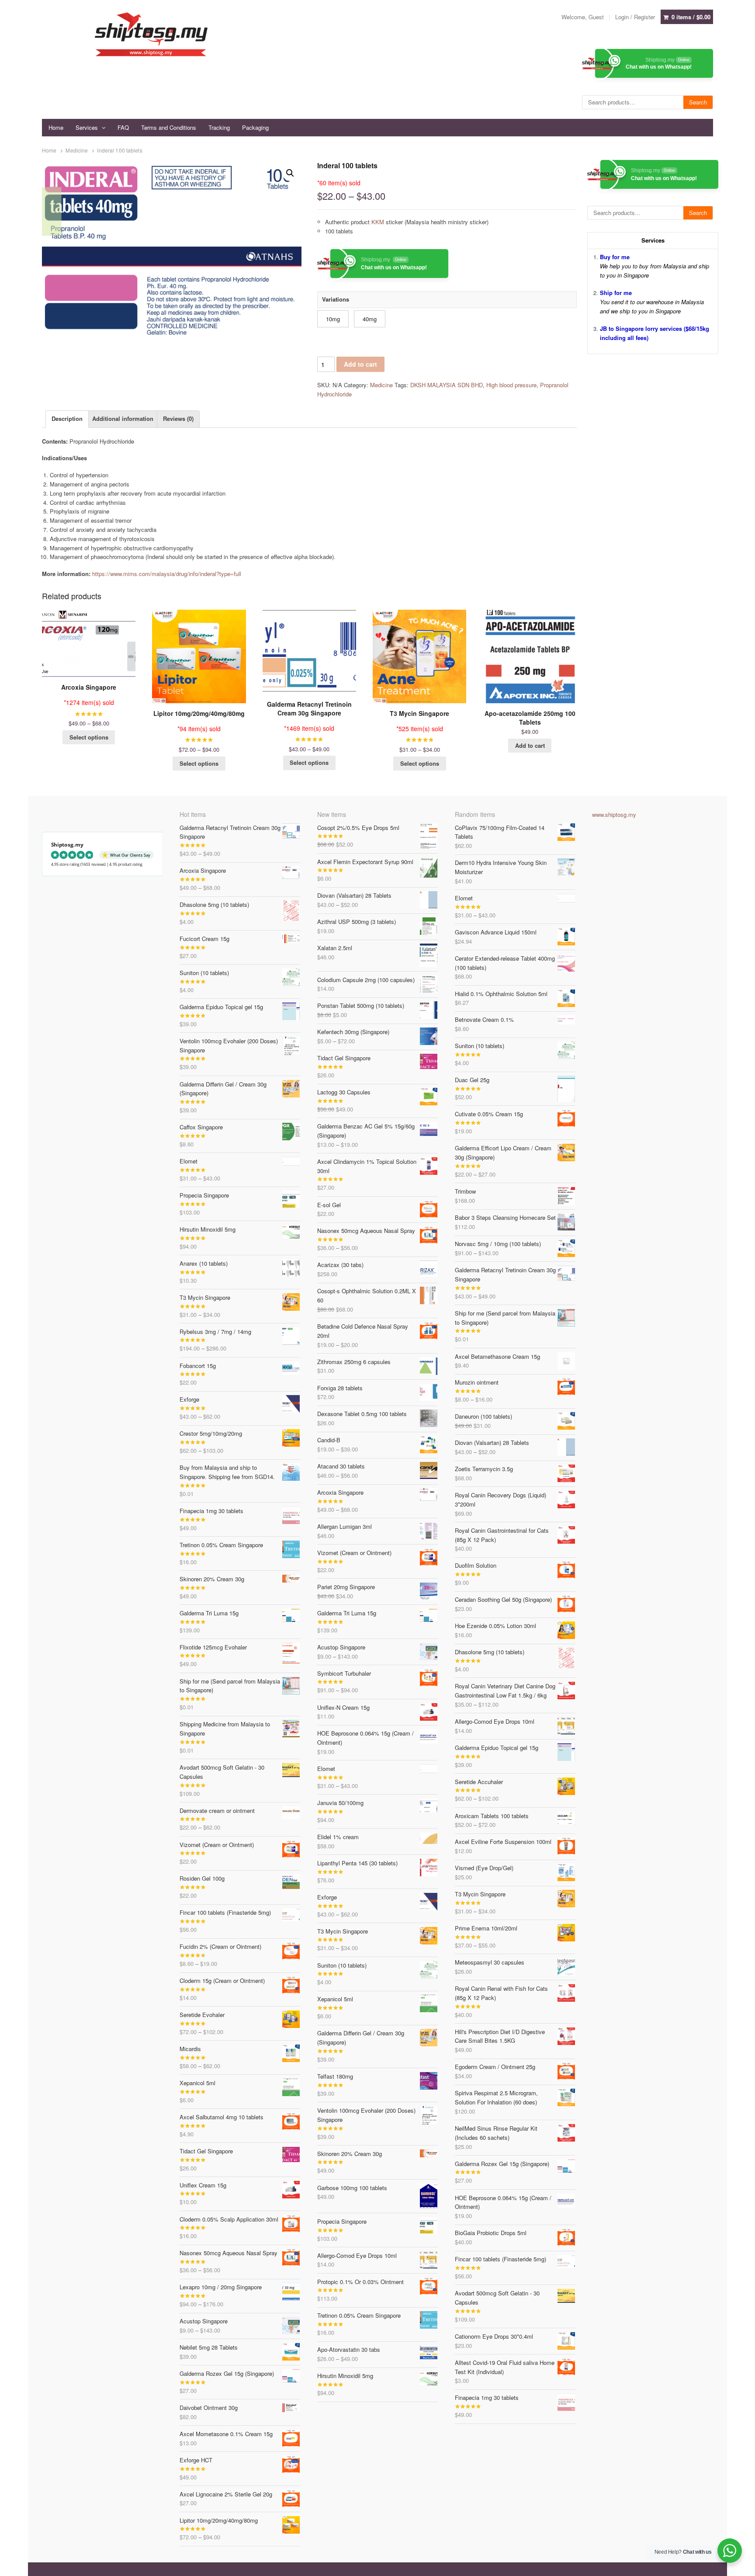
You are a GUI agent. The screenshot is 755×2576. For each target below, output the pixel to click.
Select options (89, 737)
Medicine (77, 150)
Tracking (219, 127)
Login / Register (635, 17)
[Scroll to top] (738, 2564)
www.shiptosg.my (614, 814)
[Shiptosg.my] (151, 34)
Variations (336, 299)
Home (56, 127)
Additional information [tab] (123, 418)
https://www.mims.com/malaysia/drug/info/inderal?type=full (167, 574)
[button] (290, 173)
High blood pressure (511, 385)
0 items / (691, 17)
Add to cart (360, 364)
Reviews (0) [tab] (178, 418)
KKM (378, 222)
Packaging (255, 127)
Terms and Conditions (169, 127)
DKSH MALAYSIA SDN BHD (447, 385)
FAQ (123, 127)
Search (698, 102)
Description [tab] (67, 418)
